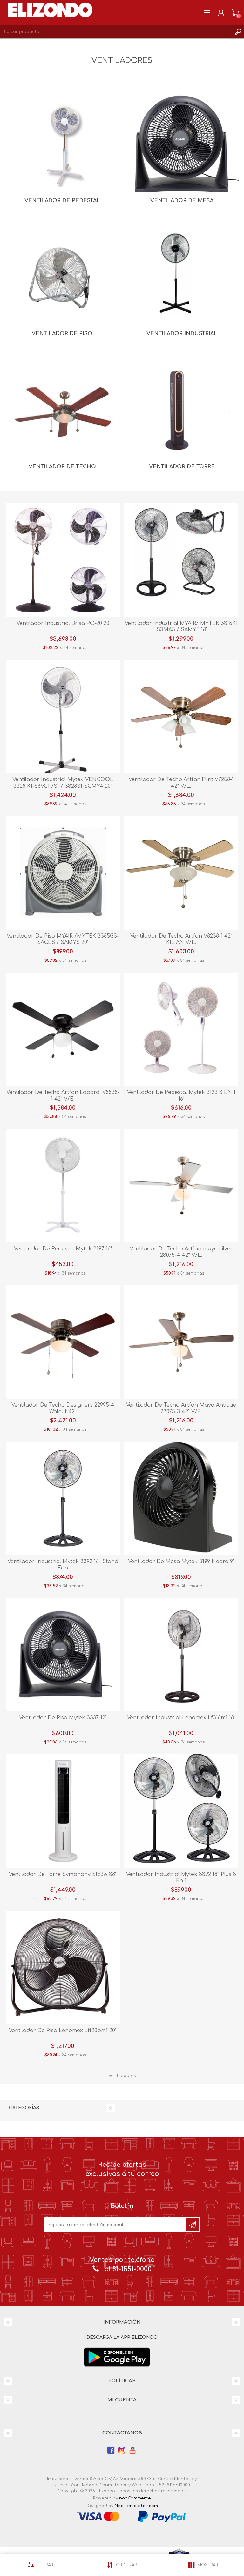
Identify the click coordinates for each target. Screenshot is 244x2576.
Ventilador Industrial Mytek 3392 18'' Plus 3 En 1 (181, 1878)
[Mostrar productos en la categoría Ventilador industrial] (182, 277)
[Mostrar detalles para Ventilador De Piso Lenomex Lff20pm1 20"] (63, 1968)
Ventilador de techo (62, 467)
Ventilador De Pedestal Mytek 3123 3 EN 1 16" (181, 1096)
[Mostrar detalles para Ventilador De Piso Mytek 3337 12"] (63, 1655)
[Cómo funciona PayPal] (162, 2516)
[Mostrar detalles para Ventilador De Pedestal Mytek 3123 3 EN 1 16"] (181, 1029)
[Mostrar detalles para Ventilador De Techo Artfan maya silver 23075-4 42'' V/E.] (181, 1186)
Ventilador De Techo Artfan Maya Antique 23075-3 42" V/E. (181, 1408)
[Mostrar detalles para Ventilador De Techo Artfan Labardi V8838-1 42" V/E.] (63, 1029)
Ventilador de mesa (182, 201)
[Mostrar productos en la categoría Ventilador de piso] (62, 277)
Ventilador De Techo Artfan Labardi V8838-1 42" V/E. (63, 1096)
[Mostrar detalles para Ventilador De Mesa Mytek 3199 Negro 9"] (181, 1498)
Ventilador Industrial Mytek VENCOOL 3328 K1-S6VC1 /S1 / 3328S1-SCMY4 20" (63, 783)
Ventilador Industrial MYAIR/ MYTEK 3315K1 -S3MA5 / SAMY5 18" (181, 627)
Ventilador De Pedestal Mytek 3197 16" (63, 1249)
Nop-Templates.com (136, 2506)
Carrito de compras (235, 13)
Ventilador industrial (182, 334)
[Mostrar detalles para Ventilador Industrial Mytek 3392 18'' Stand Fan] (63, 1498)
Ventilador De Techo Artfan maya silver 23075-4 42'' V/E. (181, 1252)
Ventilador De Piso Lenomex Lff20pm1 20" (63, 2031)
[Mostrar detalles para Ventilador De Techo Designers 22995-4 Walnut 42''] (63, 1342)
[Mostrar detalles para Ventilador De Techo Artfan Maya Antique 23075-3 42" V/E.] (181, 1342)
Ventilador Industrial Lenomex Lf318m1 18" (181, 1718)
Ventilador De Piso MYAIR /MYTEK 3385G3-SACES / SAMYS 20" (63, 939)
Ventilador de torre (182, 467)
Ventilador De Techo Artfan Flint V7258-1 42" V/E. (181, 783)
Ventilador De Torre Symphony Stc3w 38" (63, 1874)
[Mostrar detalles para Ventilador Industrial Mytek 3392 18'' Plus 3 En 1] (181, 1811)
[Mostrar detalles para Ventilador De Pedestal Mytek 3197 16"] (63, 1186)
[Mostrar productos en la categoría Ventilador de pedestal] (62, 144)
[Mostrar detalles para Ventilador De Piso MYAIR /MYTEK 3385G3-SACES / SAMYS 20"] (63, 873)
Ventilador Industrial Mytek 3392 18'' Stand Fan (63, 1565)
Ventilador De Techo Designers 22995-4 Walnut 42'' (63, 1408)
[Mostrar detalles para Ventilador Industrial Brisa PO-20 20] (63, 560)
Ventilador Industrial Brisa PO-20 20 (63, 623)
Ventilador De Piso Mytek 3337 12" (63, 1718)
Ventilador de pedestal (62, 201)
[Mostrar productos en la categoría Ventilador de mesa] (182, 144)
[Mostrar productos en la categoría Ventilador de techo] (62, 410)
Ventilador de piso (62, 334)
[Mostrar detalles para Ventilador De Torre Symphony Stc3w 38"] (63, 1811)
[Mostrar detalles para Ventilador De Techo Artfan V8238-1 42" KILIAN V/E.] (181, 873)
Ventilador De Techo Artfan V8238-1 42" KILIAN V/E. (181, 939)
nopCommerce (135, 2498)
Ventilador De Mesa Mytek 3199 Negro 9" (181, 1562)
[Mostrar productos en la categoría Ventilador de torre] (182, 410)
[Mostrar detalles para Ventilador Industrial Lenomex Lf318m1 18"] (181, 1655)
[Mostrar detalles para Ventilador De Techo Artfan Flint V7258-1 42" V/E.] (181, 717)
